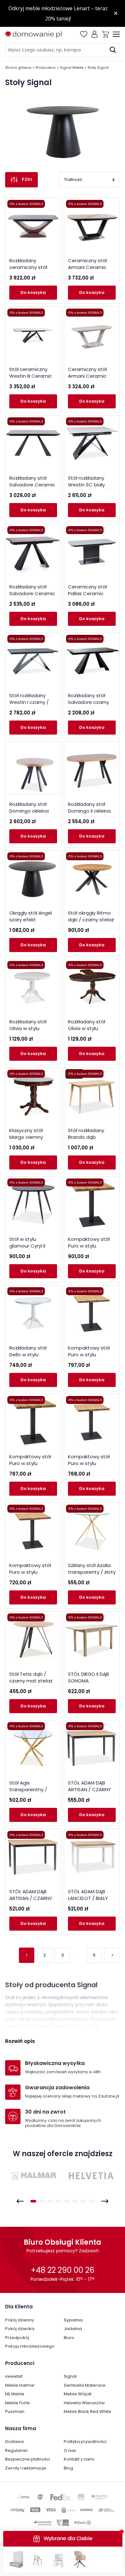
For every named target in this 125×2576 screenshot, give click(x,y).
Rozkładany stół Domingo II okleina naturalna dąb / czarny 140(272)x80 (91, 814)
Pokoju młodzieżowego (30, 2346)
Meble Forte (17, 2403)
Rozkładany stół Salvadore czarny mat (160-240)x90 (89, 702)
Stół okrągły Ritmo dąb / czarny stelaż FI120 (91, 920)
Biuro (69, 2338)
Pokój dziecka (20, 2329)
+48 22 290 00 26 (63, 2270)
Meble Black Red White (88, 2411)
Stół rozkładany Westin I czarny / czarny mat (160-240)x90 (30, 705)
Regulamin (16, 2450)
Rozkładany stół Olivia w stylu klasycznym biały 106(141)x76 (29, 1032)
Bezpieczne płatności (28, 2459)
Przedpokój (17, 2338)
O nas (70, 2450)
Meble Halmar (20, 2385)
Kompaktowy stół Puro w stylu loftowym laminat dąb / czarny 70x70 (91, 1467)
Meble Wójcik (78, 2394)
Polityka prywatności (85, 2442)
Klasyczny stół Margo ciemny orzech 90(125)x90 (31, 1137)
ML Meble (15, 2394)
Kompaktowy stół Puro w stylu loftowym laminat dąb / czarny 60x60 (32, 1575)
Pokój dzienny (20, 2320)
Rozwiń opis (20, 2041)
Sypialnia (73, 2320)
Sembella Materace (85, 2385)
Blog (68, 2468)
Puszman (15, 2411)
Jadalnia (73, 2329)
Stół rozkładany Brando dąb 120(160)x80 (86, 1137)
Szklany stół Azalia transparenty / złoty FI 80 (92, 1572)
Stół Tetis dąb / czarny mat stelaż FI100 (31, 1681)
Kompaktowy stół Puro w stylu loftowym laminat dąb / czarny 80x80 (91, 1358)
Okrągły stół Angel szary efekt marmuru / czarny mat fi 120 (31, 923)
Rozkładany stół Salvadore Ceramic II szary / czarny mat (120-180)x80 (33, 597)
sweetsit (14, 2376)
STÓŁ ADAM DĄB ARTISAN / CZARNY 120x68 (89, 1789)
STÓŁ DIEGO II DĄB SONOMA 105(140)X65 (88, 1681)
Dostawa (14, 2442)
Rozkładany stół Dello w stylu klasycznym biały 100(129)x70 (29, 1358)
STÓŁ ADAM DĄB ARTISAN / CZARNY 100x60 (31, 1898)
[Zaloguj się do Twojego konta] (95, 34)
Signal (70, 2376)
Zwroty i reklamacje (26, 2468)
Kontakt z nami (79, 2459)
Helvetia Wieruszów (84, 2403)
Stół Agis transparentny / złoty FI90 (28, 1789)
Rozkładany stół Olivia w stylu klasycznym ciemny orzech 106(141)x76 (91, 1032)
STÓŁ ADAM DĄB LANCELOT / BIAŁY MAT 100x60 (88, 1898)
